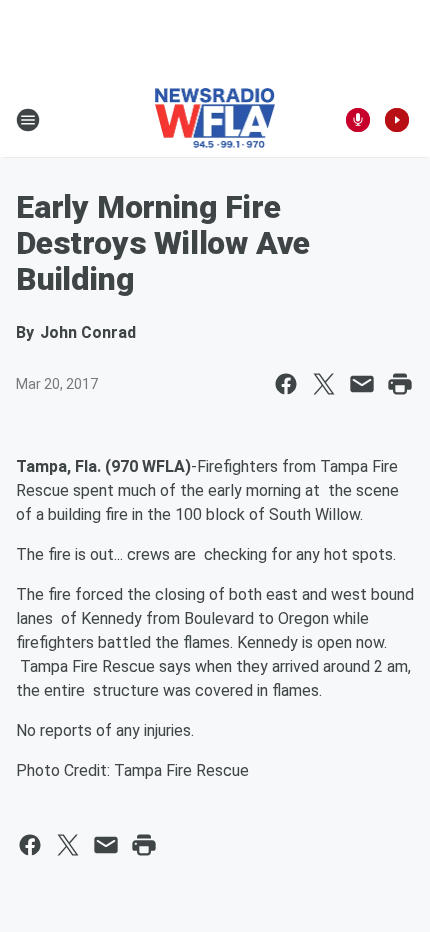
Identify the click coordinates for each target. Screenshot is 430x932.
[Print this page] (400, 384)
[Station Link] (215, 120)
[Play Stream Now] (397, 120)
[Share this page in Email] (362, 384)
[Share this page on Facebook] (286, 384)
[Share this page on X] (324, 384)
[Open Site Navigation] (28, 120)
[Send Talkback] (358, 120)
